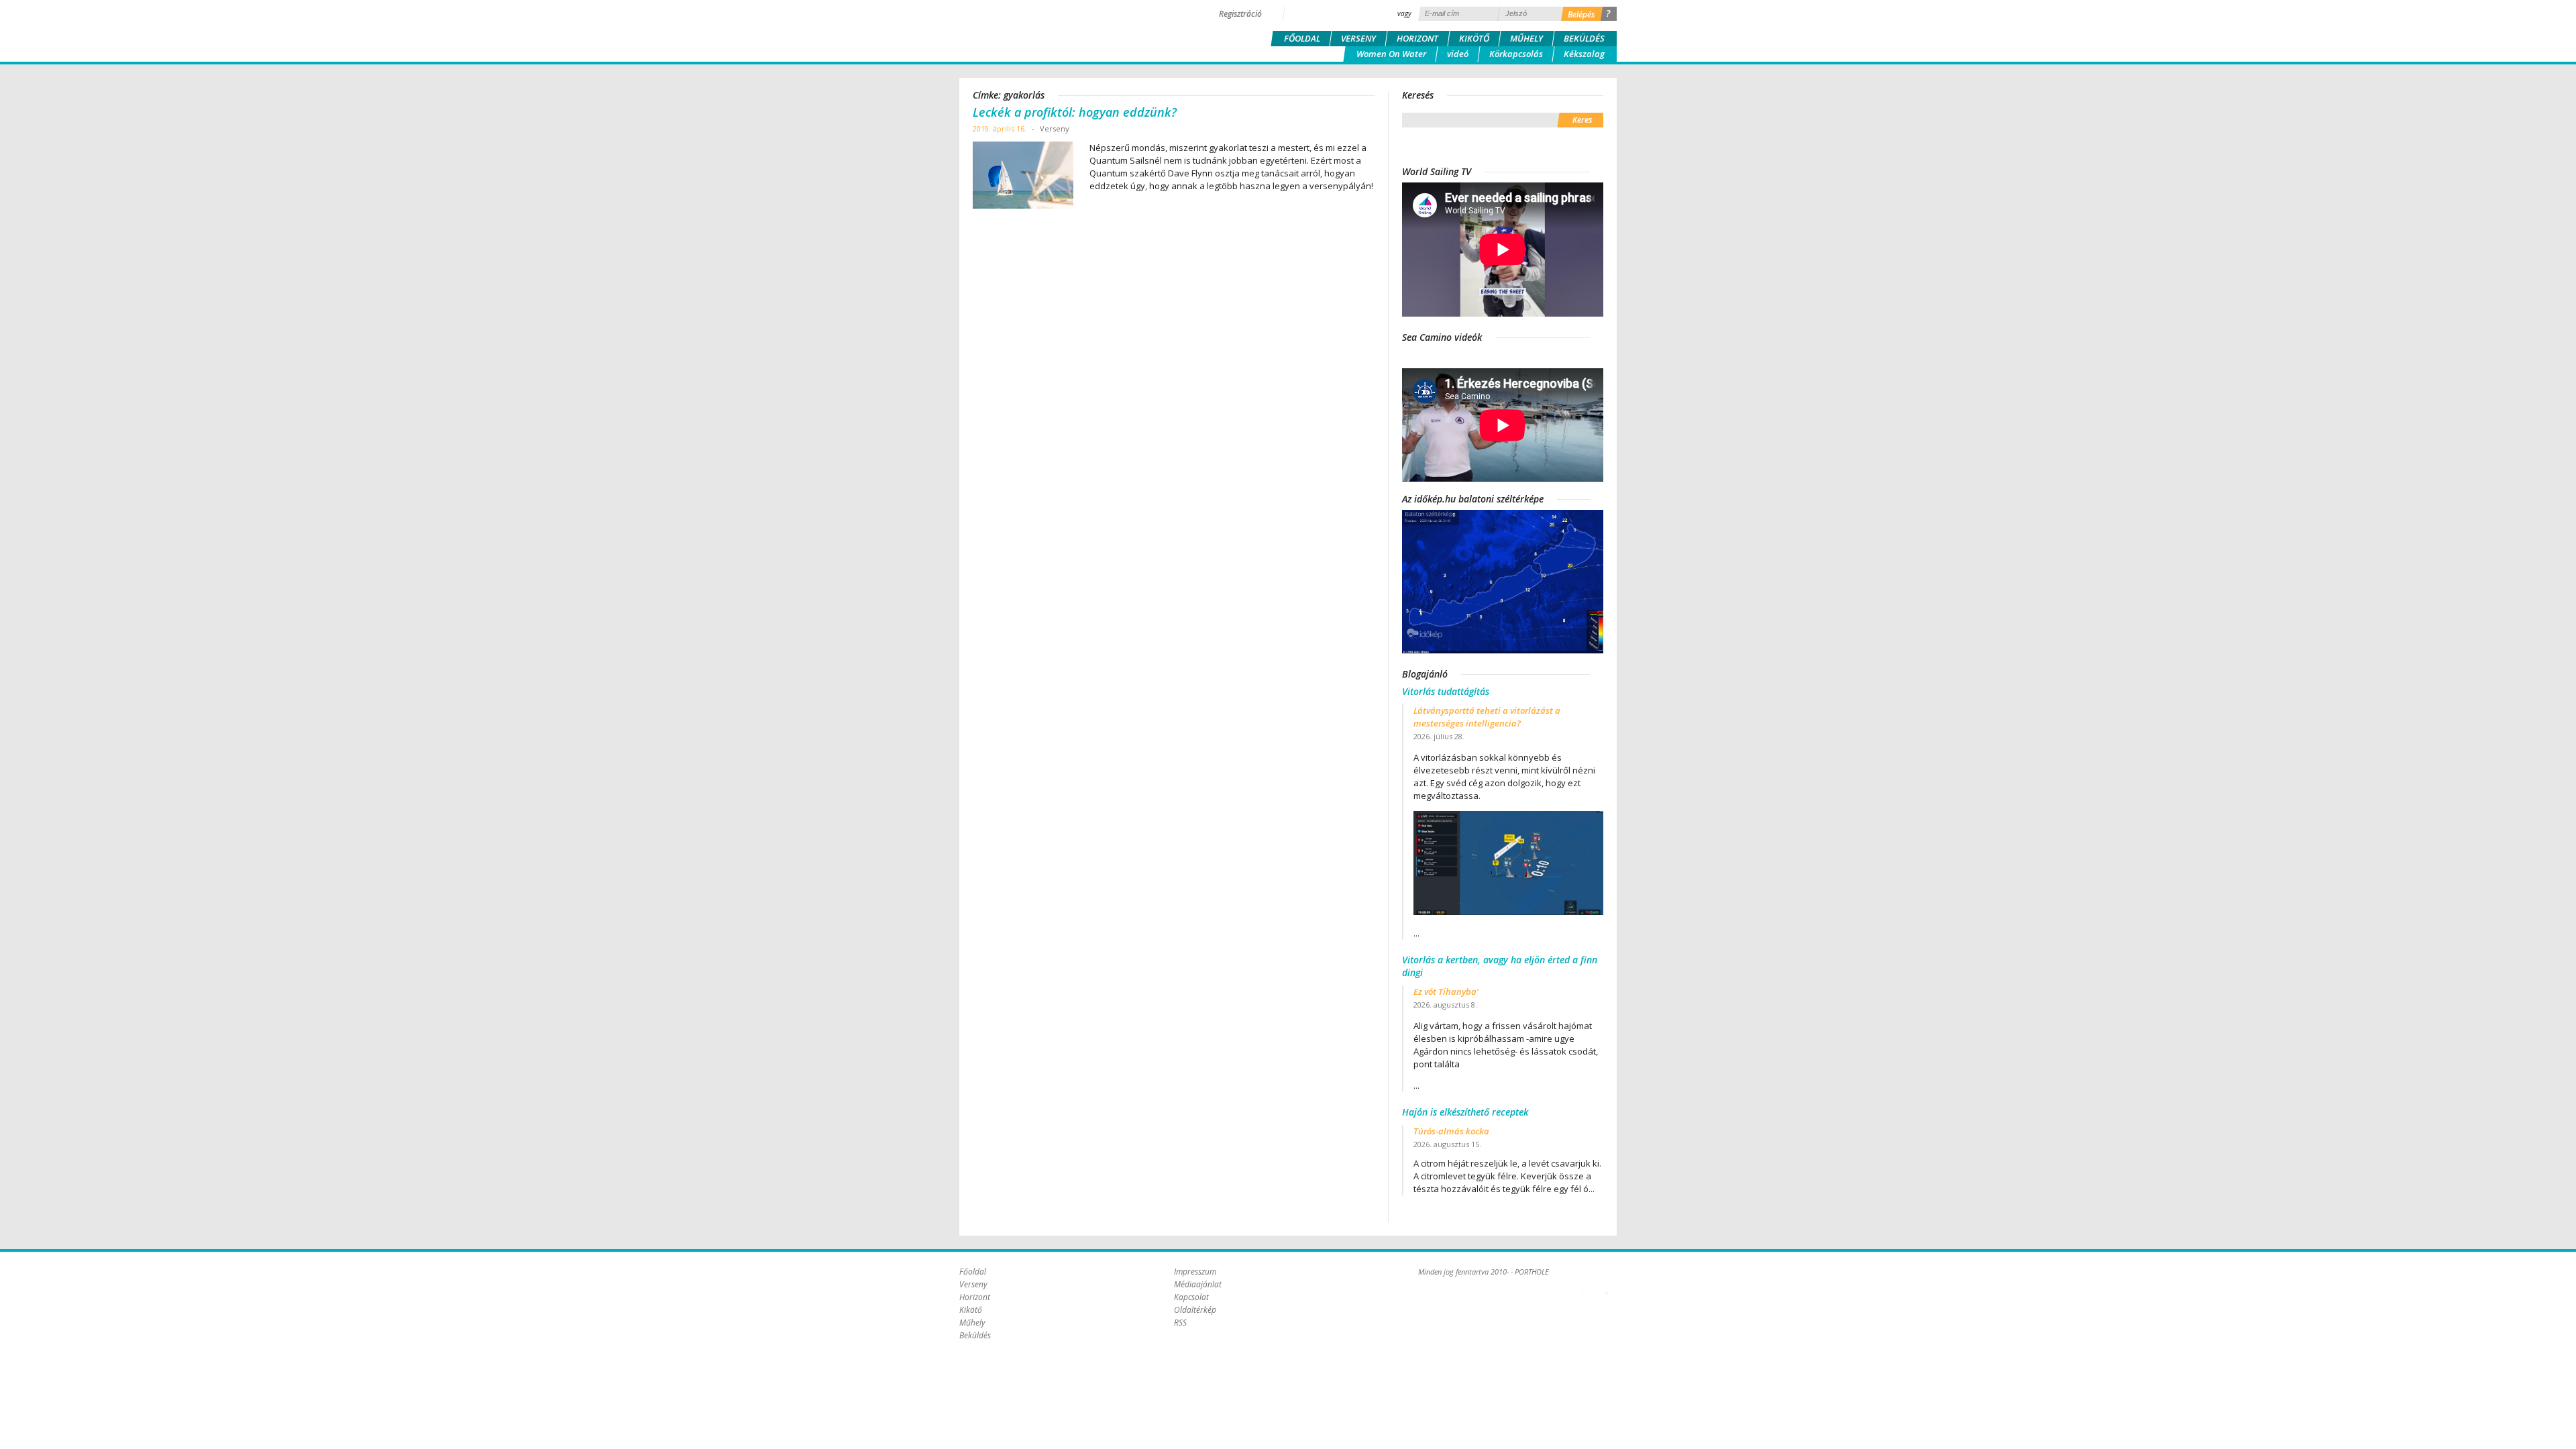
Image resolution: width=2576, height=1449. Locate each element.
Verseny (1358, 38)
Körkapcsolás (1516, 54)
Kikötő (1474, 38)
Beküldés (1584, 38)
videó (1458, 54)
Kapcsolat (1191, 1297)
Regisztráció (1240, 14)
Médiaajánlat (1198, 1284)
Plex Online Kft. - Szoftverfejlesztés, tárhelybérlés (1583, 1285)
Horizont (1417, 38)
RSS (1180, 1323)
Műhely (1526, 38)
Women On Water (1391, 54)
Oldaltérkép (1195, 1310)
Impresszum (1195, 1272)
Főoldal (1302, 38)
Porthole (1050, 30)
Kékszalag (1584, 54)
